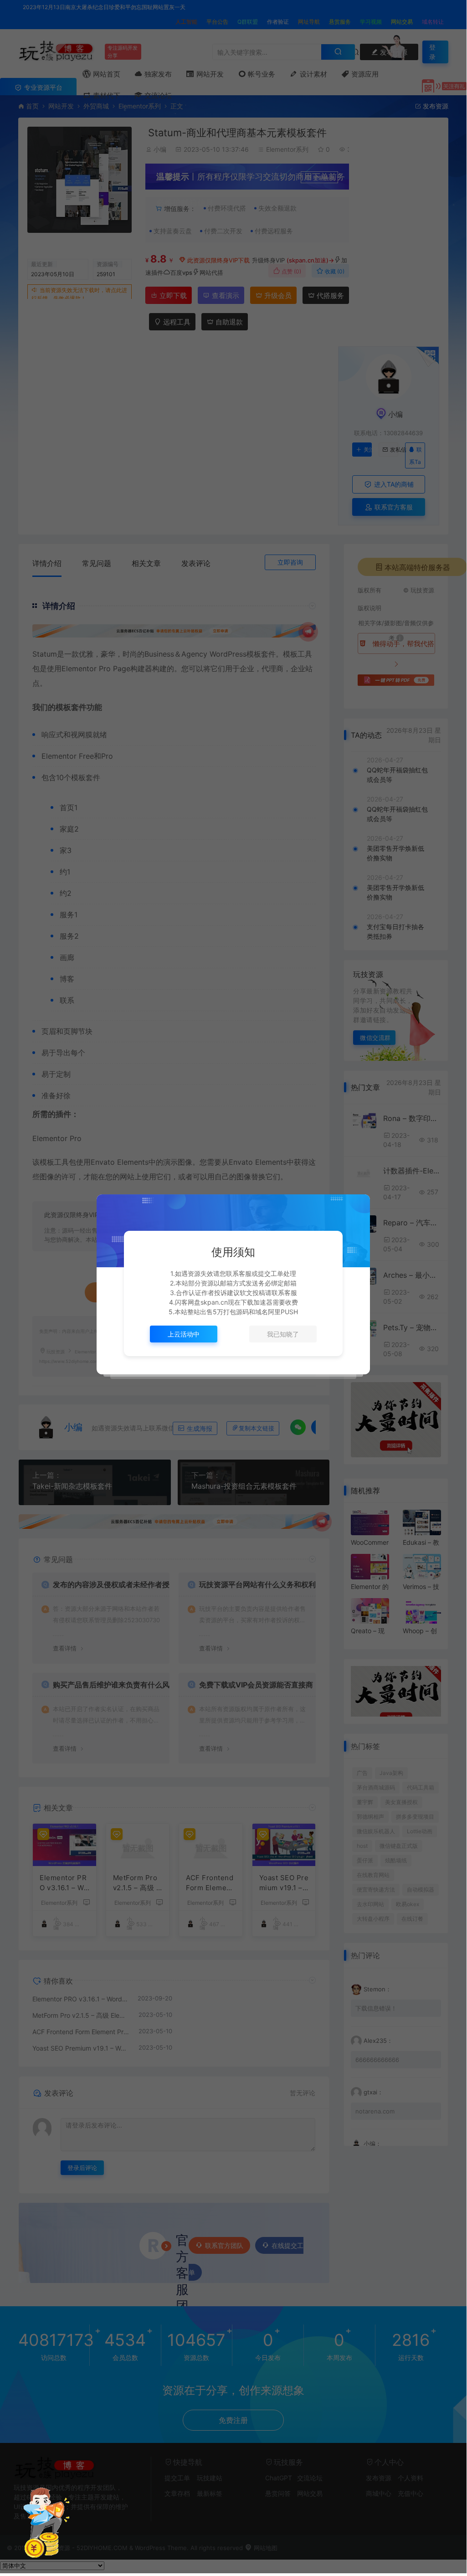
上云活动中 (184, 1334)
